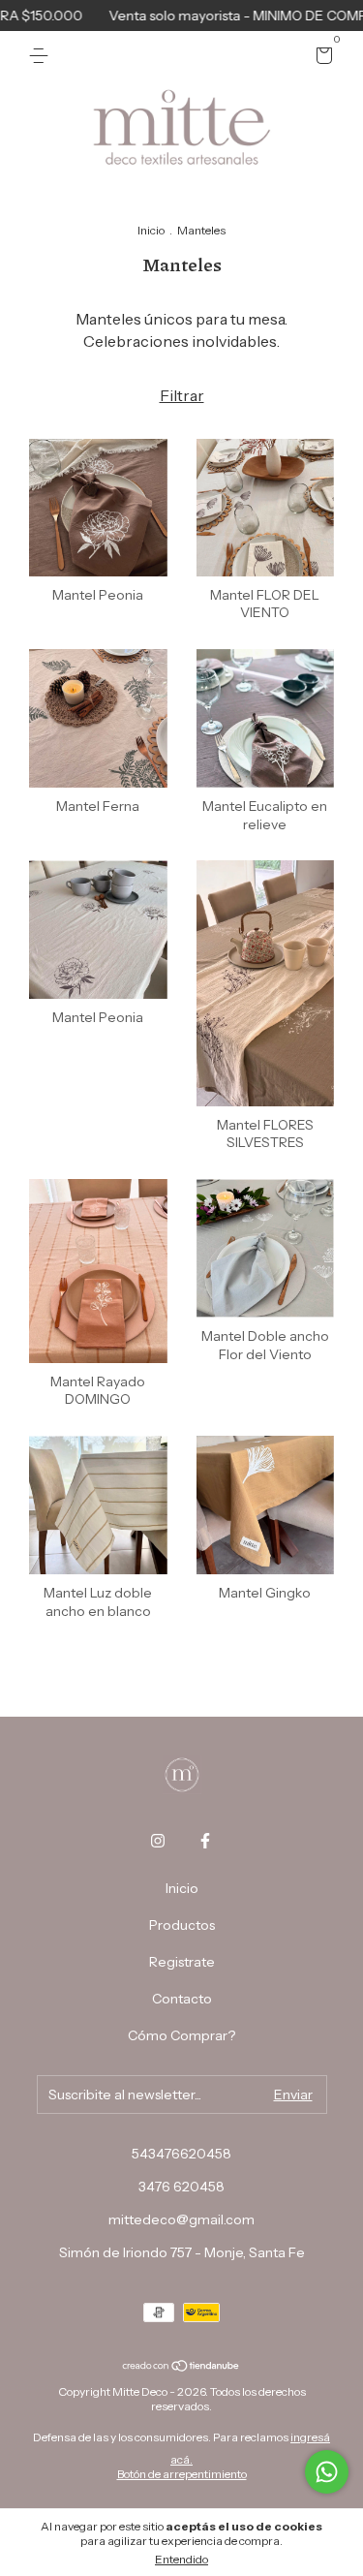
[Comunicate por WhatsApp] (327, 2472)
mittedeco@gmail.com (181, 2219)
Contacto (182, 1999)
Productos (182, 1925)
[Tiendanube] (181, 2367)
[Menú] (42, 56)
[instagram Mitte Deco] (158, 1841)
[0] (321, 58)
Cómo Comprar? (181, 2035)
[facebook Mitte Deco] (205, 1841)
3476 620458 (181, 2187)
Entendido (181, 2559)
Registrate (182, 1962)
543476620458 (181, 2154)
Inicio (151, 230)
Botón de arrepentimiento (182, 2474)
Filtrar (182, 395)
